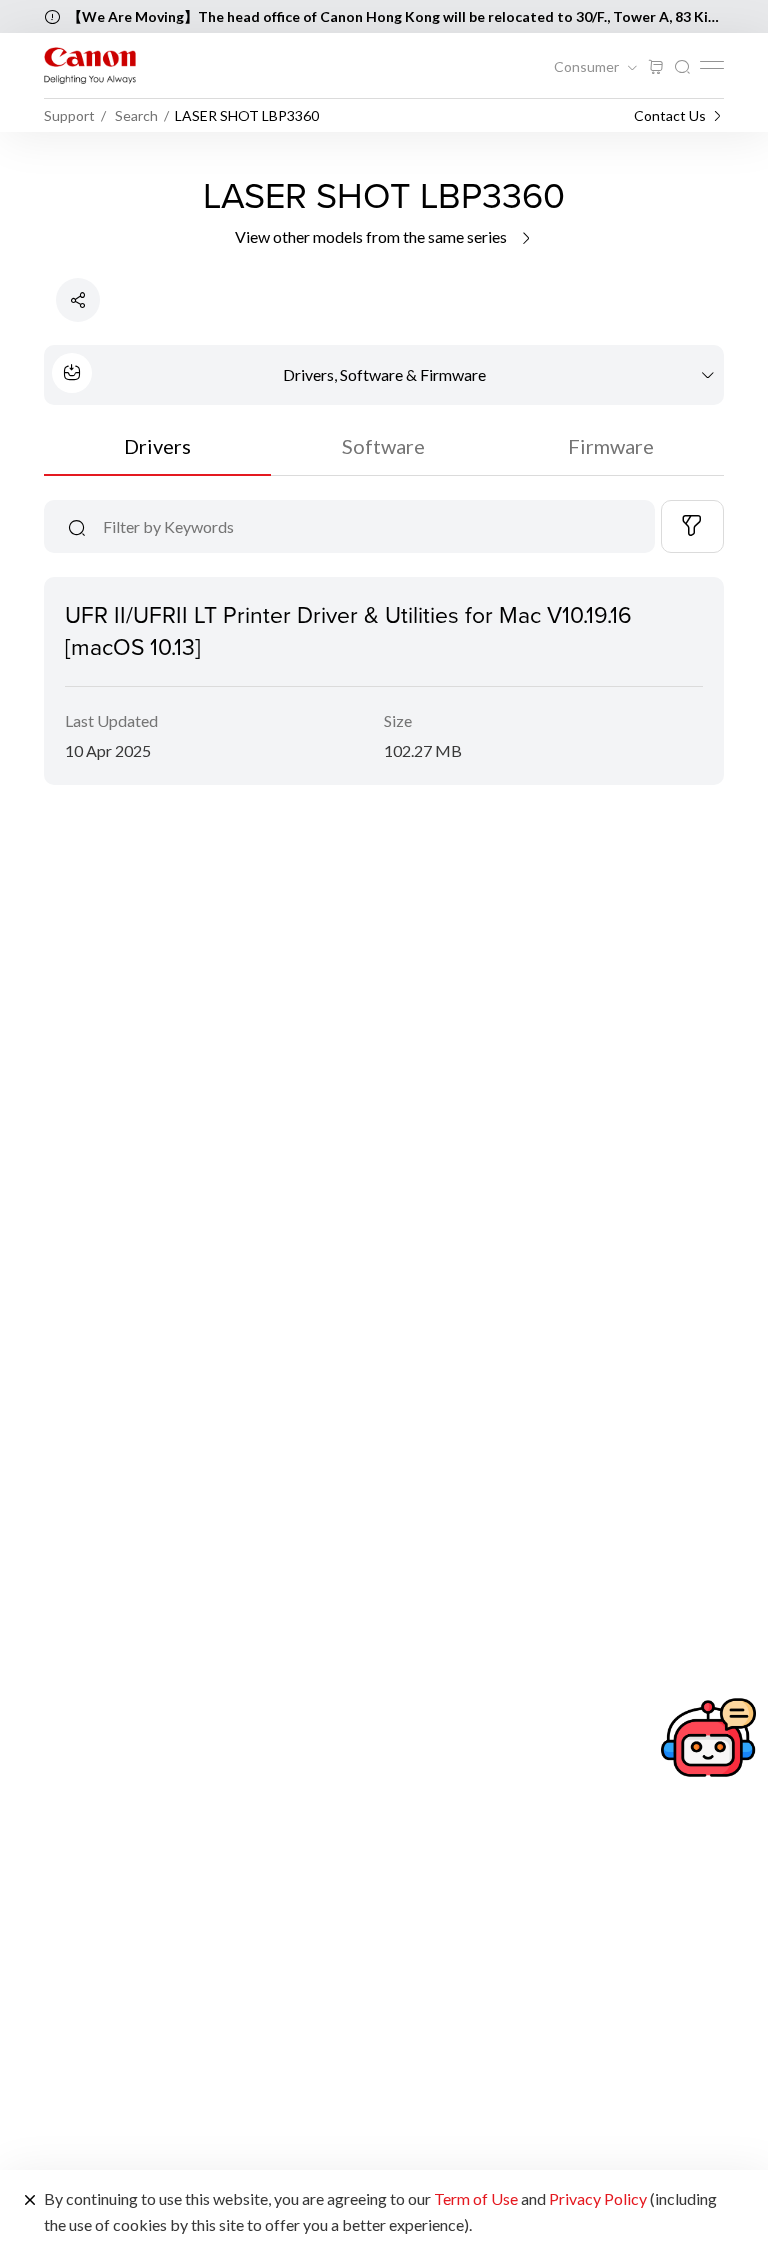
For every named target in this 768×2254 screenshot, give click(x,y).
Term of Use (476, 2198)
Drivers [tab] (157, 446)
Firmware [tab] (611, 446)
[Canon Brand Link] (90, 65)
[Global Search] (682, 67)
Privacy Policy (598, 2198)
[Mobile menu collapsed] (712, 65)
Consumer (588, 67)
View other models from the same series (372, 236)
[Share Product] (78, 300)
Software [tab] (383, 446)
